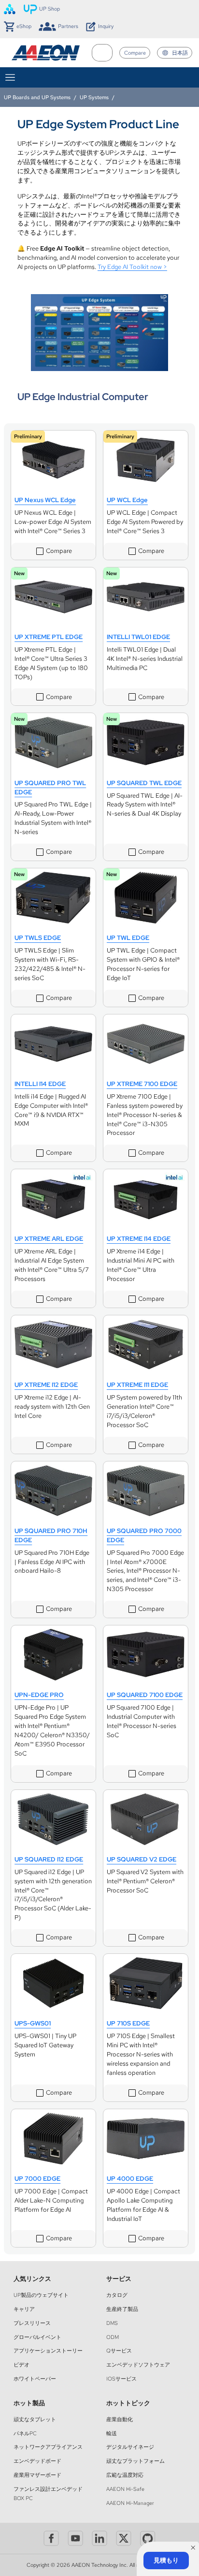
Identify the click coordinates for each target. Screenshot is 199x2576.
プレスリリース (32, 2323)
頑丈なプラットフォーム (135, 2461)
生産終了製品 (122, 2309)
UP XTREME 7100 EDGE (142, 1084)
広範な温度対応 (125, 2475)
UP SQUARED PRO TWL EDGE (50, 788)
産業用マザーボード (37, 2475)
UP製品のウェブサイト (41, 2295)
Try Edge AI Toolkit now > (132, 267)
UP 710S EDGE (128, 2023)
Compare (135, 53)
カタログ (117, 2295)
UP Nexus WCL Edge (45, 500)
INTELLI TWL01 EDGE (138, 637)
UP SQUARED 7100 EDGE (145, 1695)
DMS (112, 2323)
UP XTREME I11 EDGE (137, 1385)
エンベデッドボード (37, 2461)
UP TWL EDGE (128, 938)
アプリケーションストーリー (48, 2351)
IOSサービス (121, 2379)
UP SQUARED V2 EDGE (142, 1859)
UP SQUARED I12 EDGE (49, 1859)
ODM (113, 2337)
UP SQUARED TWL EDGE (144, 783)
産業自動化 (120, 2419)
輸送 (112, 2433)
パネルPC (25, 2433)
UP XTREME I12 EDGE (46, 1385)
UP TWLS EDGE (38, 938)
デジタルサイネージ (130, 2447)
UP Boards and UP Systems (37, 97)
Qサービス (119, 2351)
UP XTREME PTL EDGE (49, 637)
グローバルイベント (37, 2337)
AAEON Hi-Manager (130, 2503)
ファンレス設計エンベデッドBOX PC (48, 2494)
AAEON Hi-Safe (125, 2489)
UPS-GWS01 (33, 2023)
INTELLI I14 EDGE (40, 1084)
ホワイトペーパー (35, 2379)
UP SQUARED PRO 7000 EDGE (144, 1535)
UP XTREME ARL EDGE (49, 1239)
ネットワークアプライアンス (48, 2447)
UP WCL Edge (127, 500)
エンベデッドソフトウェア (138, 2365)
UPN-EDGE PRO (39, 1695)
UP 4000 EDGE (130, 2179)
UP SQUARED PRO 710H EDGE (51, 1535)
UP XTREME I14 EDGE (139, 1239)
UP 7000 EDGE (37, 2179)
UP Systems (94, 97)
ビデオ (21, 2365)
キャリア (24, 2309)
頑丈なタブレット (35, 2419)
